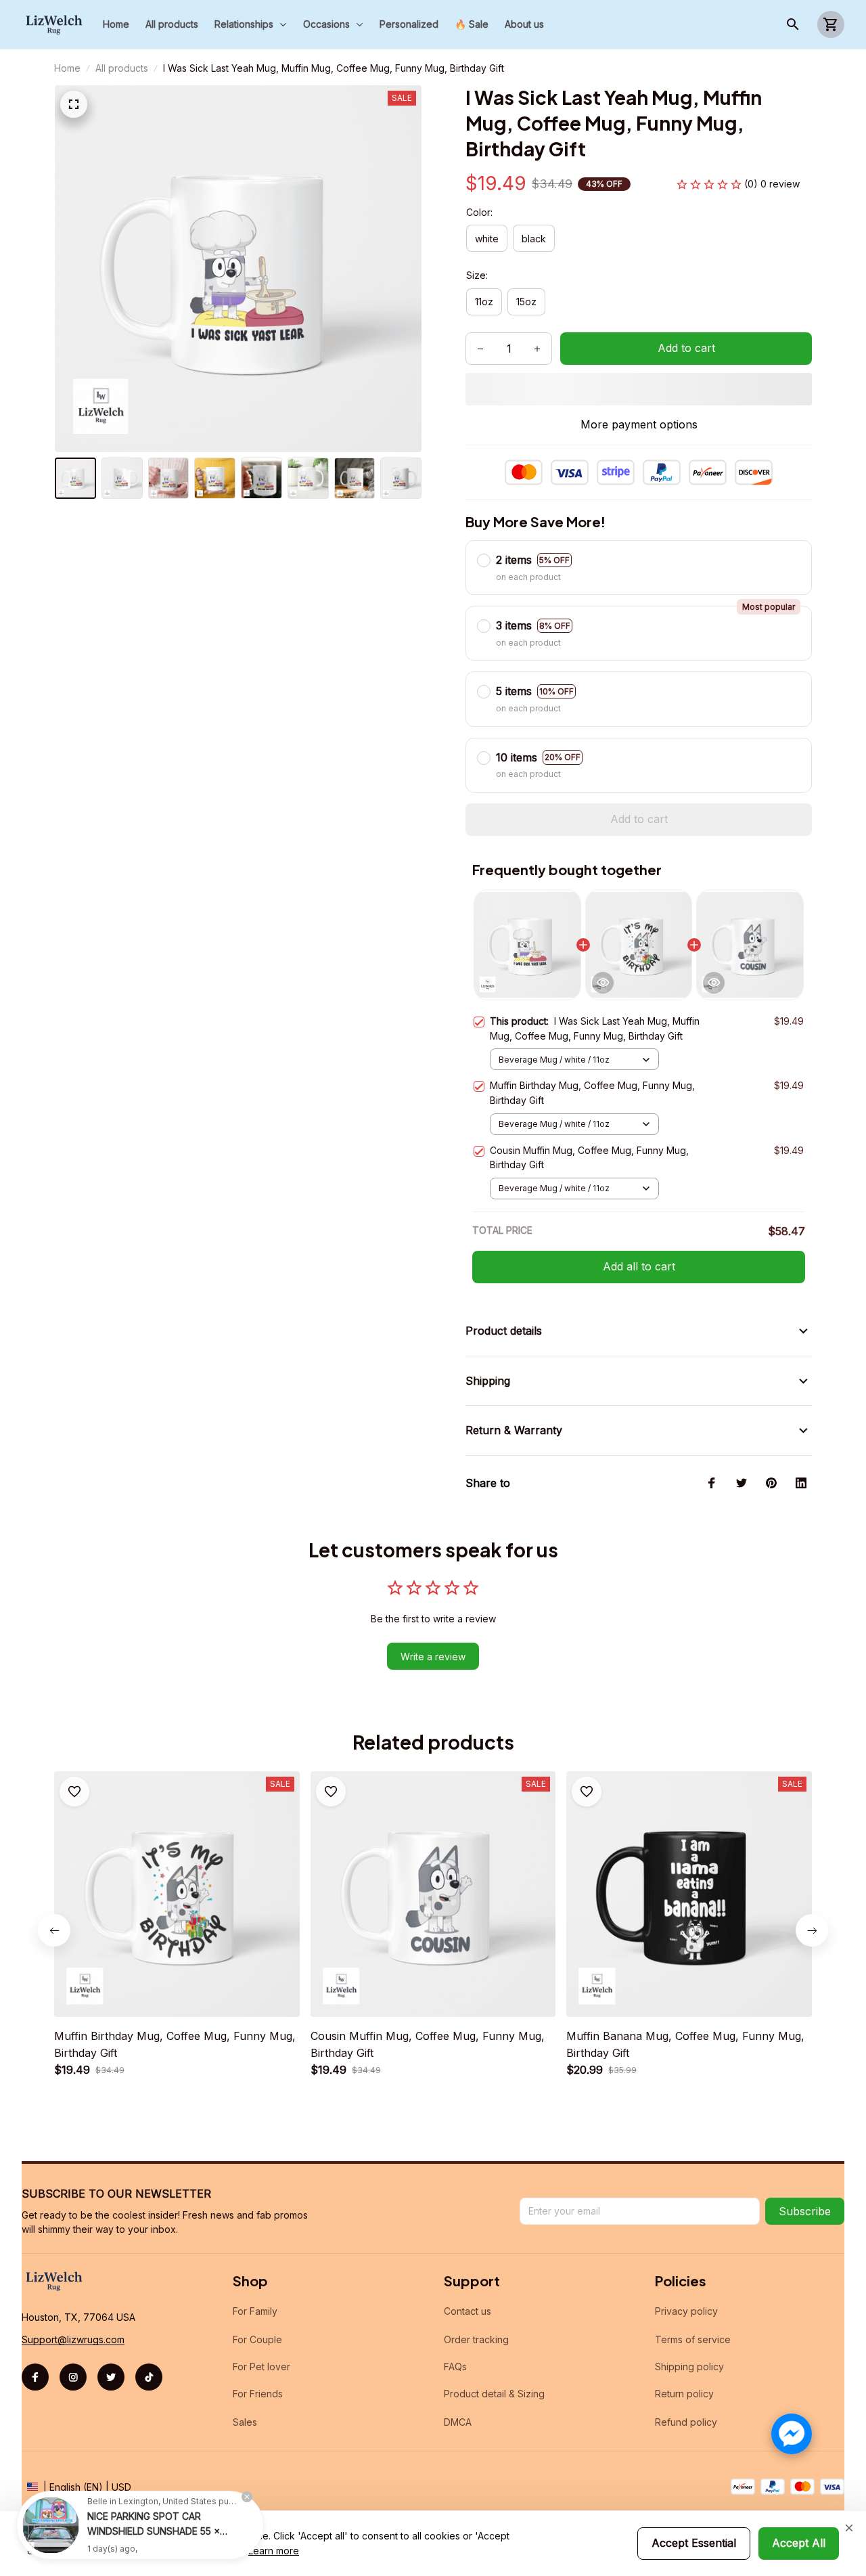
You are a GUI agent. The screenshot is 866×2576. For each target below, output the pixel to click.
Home (67, 68)
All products (122, 68)
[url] (73, 2340)
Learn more (274, 2551)
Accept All (799, 2543)
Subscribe (805, 2211)
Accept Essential (694, 2543)
